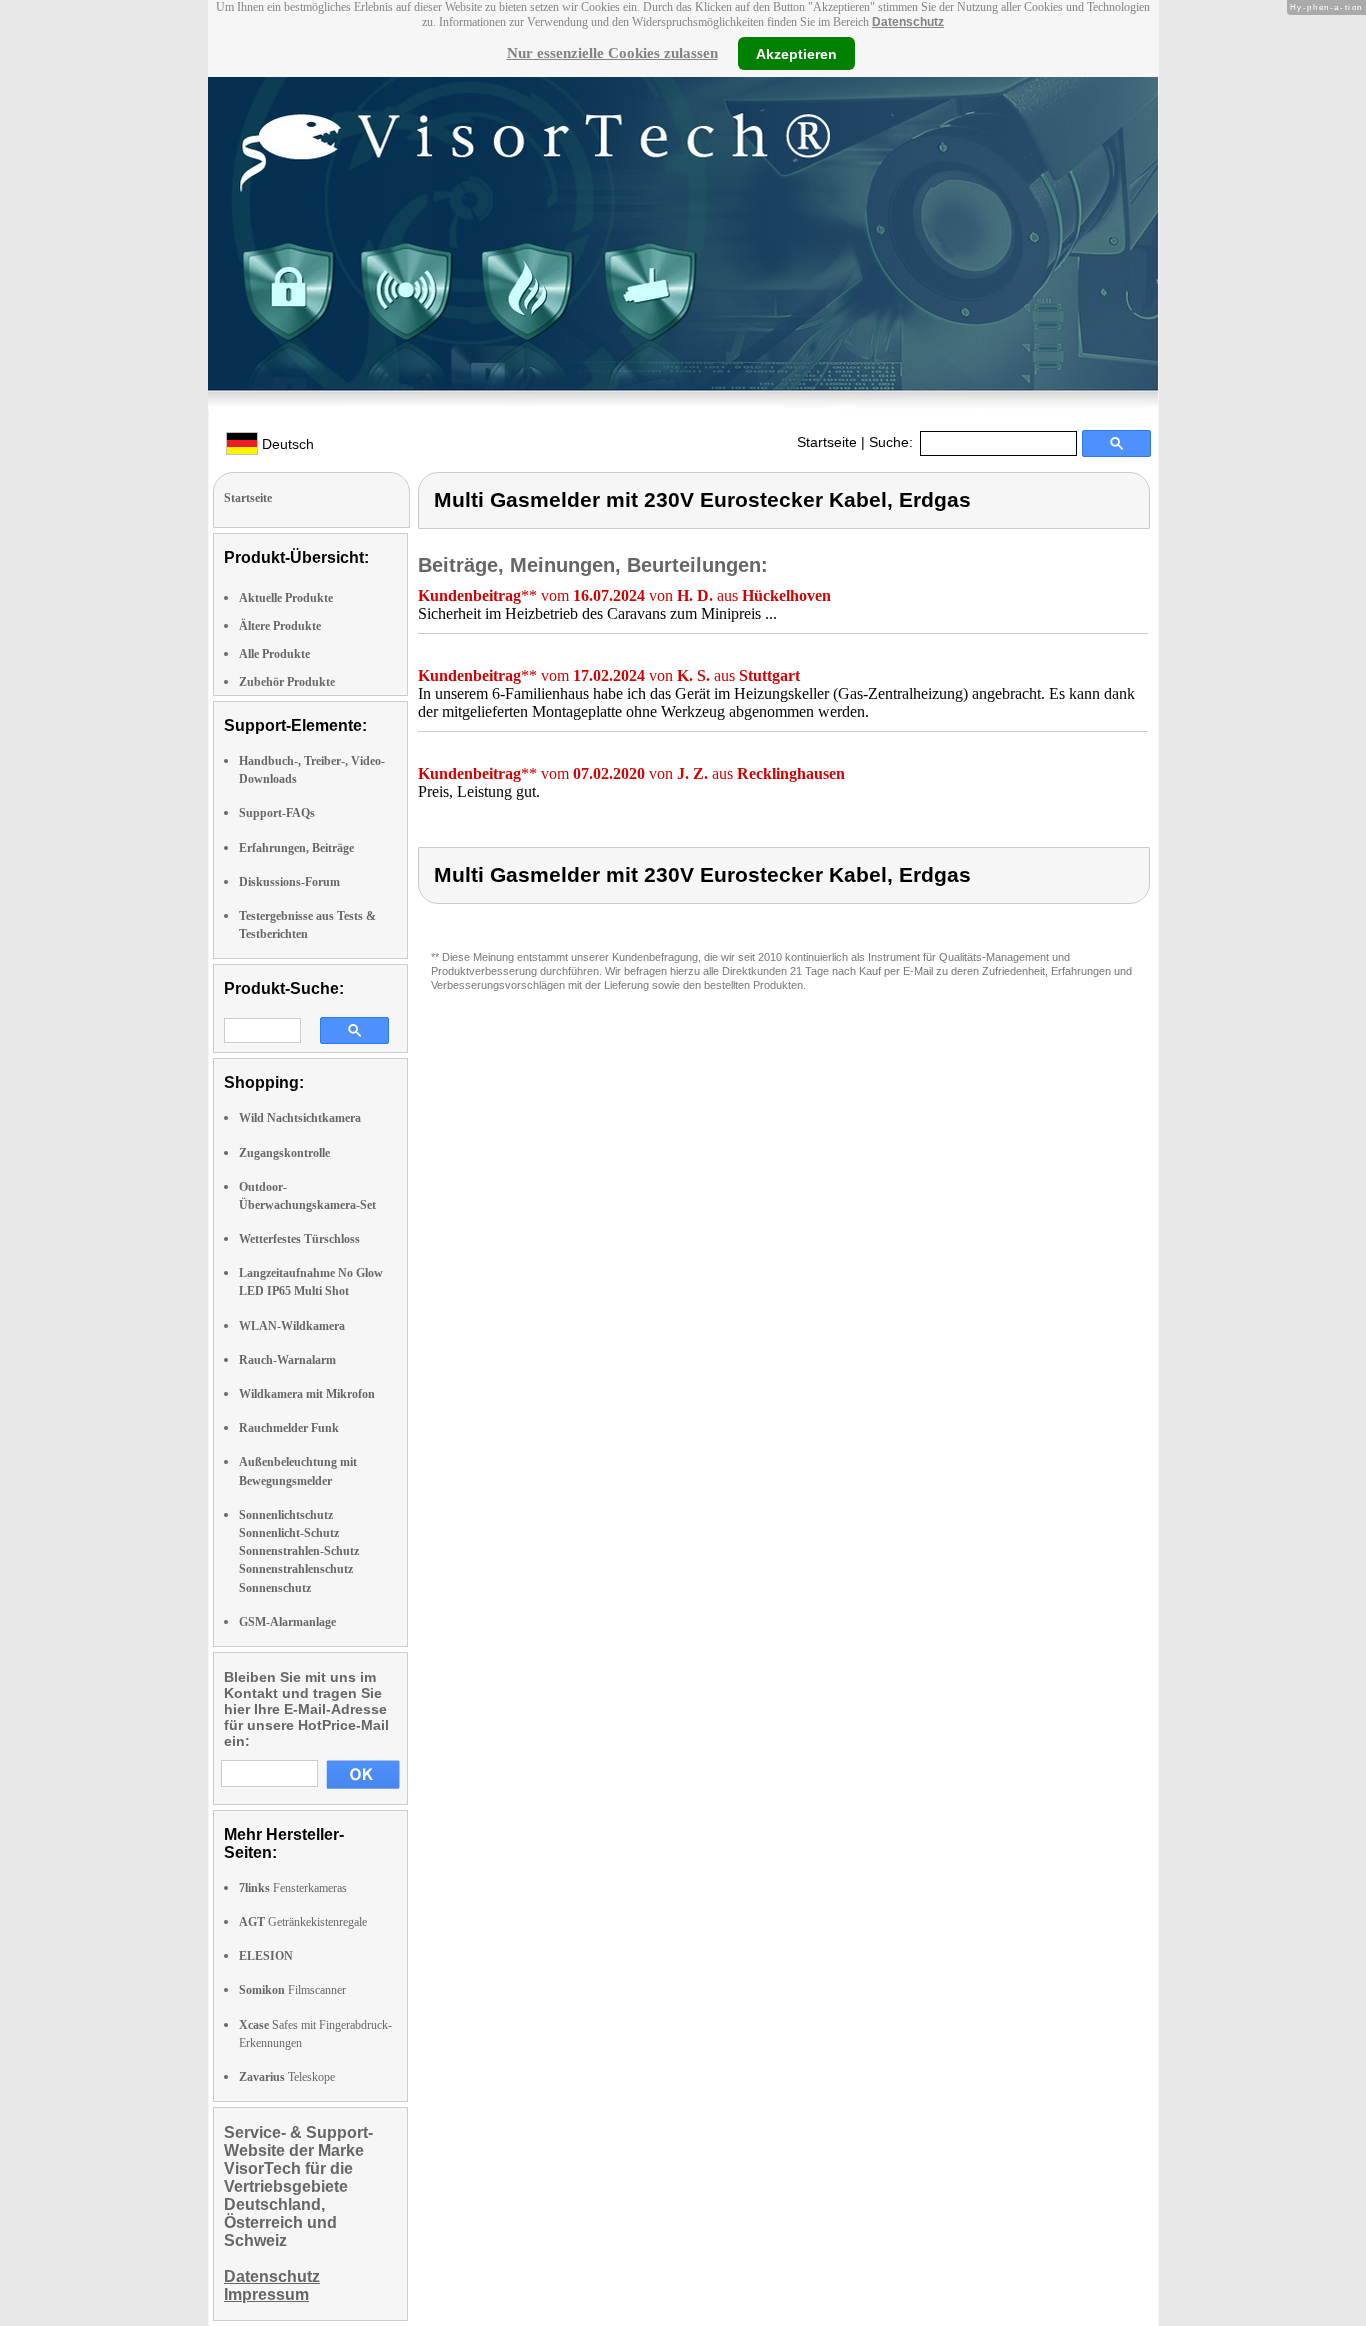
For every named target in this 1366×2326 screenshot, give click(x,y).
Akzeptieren (796, 53)
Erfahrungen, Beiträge (296, 848)
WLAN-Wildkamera (292, 1326)
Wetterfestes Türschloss (299, 1239)
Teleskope (287, 2077)
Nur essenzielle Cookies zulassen (612, 53)
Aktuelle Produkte (286, 598)
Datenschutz (908, 22)
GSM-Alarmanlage (287, 1622)
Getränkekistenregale (303, 1922)
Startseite (827, 442)
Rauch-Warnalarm (287, 1360)
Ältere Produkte (280, 626)
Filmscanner (292, 1990)
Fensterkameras (293, 1888)
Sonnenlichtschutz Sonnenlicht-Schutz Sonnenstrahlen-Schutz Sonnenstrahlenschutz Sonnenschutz (299, 1551)
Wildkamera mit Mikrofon (307, 1394)
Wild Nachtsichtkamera (300, 1118)
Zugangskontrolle (284, 1153)
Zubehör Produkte (287, 682)
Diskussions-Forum (289, 882)
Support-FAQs (277, 813)
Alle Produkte (274, 654)
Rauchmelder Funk (289, 1428)
